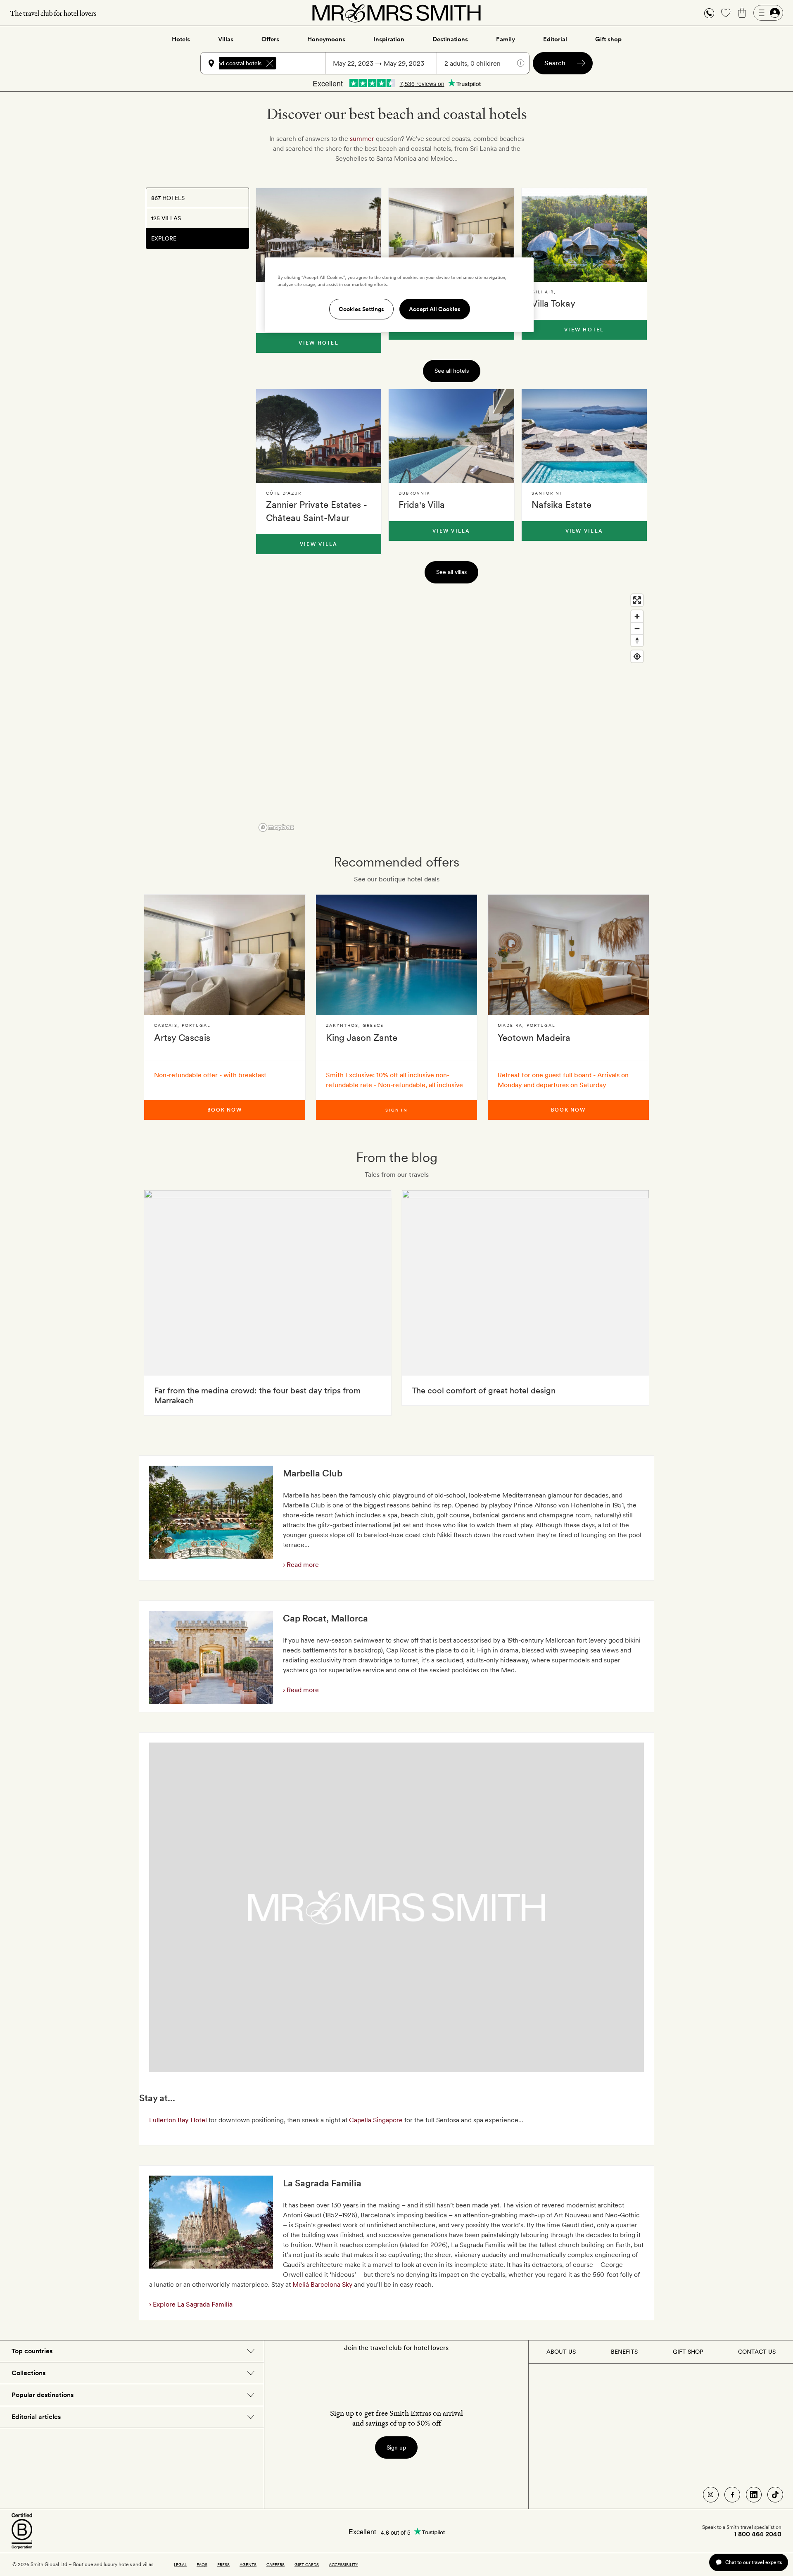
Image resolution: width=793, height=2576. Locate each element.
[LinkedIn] (754, 2495)
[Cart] (742, 13)
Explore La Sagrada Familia (192, 2304)
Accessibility (343, 2564)
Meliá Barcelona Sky (322, 2284)
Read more (302, 1565)
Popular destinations (43, 2395)
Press (223, 2564)
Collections (28, 2373)
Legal (180, 2564)
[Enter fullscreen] (637, 600)
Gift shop (608, 39)
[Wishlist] (726, 13)
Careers (275, 2564)
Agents (248, 2564)
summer (362, 139)
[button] (709, 13)
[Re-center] (637, 656)
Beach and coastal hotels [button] (229, 63)
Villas (226, 39)
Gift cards (307, 2564)
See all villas (451, 572)
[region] (451, 712)
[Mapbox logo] (276, 827)
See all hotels (452, 371)
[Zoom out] (637, 628)
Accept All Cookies (435, 309)
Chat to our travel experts (754, 2562)
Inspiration (389, 39)
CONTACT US (757, 2352)
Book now (225, 1110)
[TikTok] (775, 2495)
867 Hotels (168, 198)
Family (506, 39)
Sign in (396, 1110)
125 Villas (166, 218)
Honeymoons (326, 39)
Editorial (555, 39)
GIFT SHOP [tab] (688, 2352)
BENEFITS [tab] (624, 2352)
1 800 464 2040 (758, 2534)
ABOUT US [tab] (561, 2352)
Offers (270, 39)
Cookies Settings (361, 309)
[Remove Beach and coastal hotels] (270, 63)
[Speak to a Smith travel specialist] (709, 13)
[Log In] (768, 13)
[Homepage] (396, 13)
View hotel (318, 343)
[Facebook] (732, 2495)
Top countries (32, 2351)
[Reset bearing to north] (637, 640)
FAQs (202, 2564)
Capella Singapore (376, 2120)
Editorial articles (36, 2417)
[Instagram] (711, 2495)
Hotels (181, 39)
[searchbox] (305, 63)
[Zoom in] (637, 616)
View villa (319, 544)
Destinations (450, 39)
